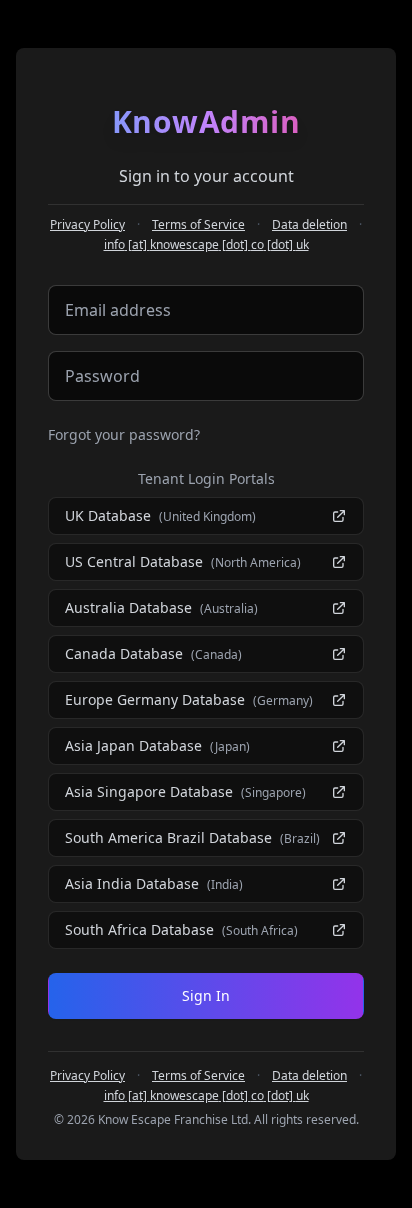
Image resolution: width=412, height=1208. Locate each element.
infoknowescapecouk (206, 245)
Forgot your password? (124, 434)
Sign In (206, 995)
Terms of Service (198, 225)
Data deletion (309, 225)
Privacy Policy (87, 225)
